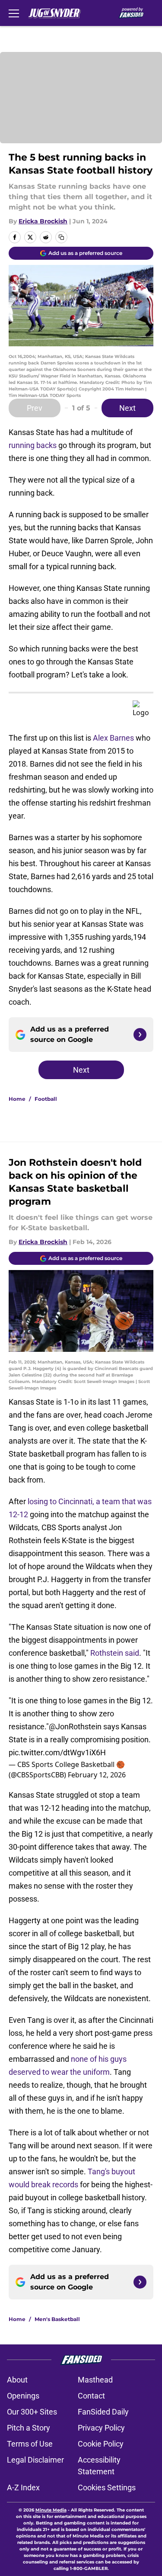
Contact (91, 2396)
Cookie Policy (101, 2444)
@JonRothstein (75, 1726)
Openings (23, 2396)
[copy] (61, 237)
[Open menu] (14, 13)
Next (127, 408)
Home (17, 1099)
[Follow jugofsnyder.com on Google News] (140, 1035)
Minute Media (51, 2510)
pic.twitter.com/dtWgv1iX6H (57, 1752)
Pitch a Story (29, 2428)
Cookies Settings (107, 2487)
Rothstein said (115, 1653)
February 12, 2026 (97, 1775)
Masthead (95, 2380)
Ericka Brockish (43, 221)
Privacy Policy (101, 2428)
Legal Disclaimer (35, 2460)
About (17, 2380)
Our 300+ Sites (32, 2412)
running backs (33, 445)
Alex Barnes (113, 738)
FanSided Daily (103, 2412)
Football (46, 1099)
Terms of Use (30, 2444)
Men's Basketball (57, 2319)
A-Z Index (23, 2487)
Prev (35, 408)
